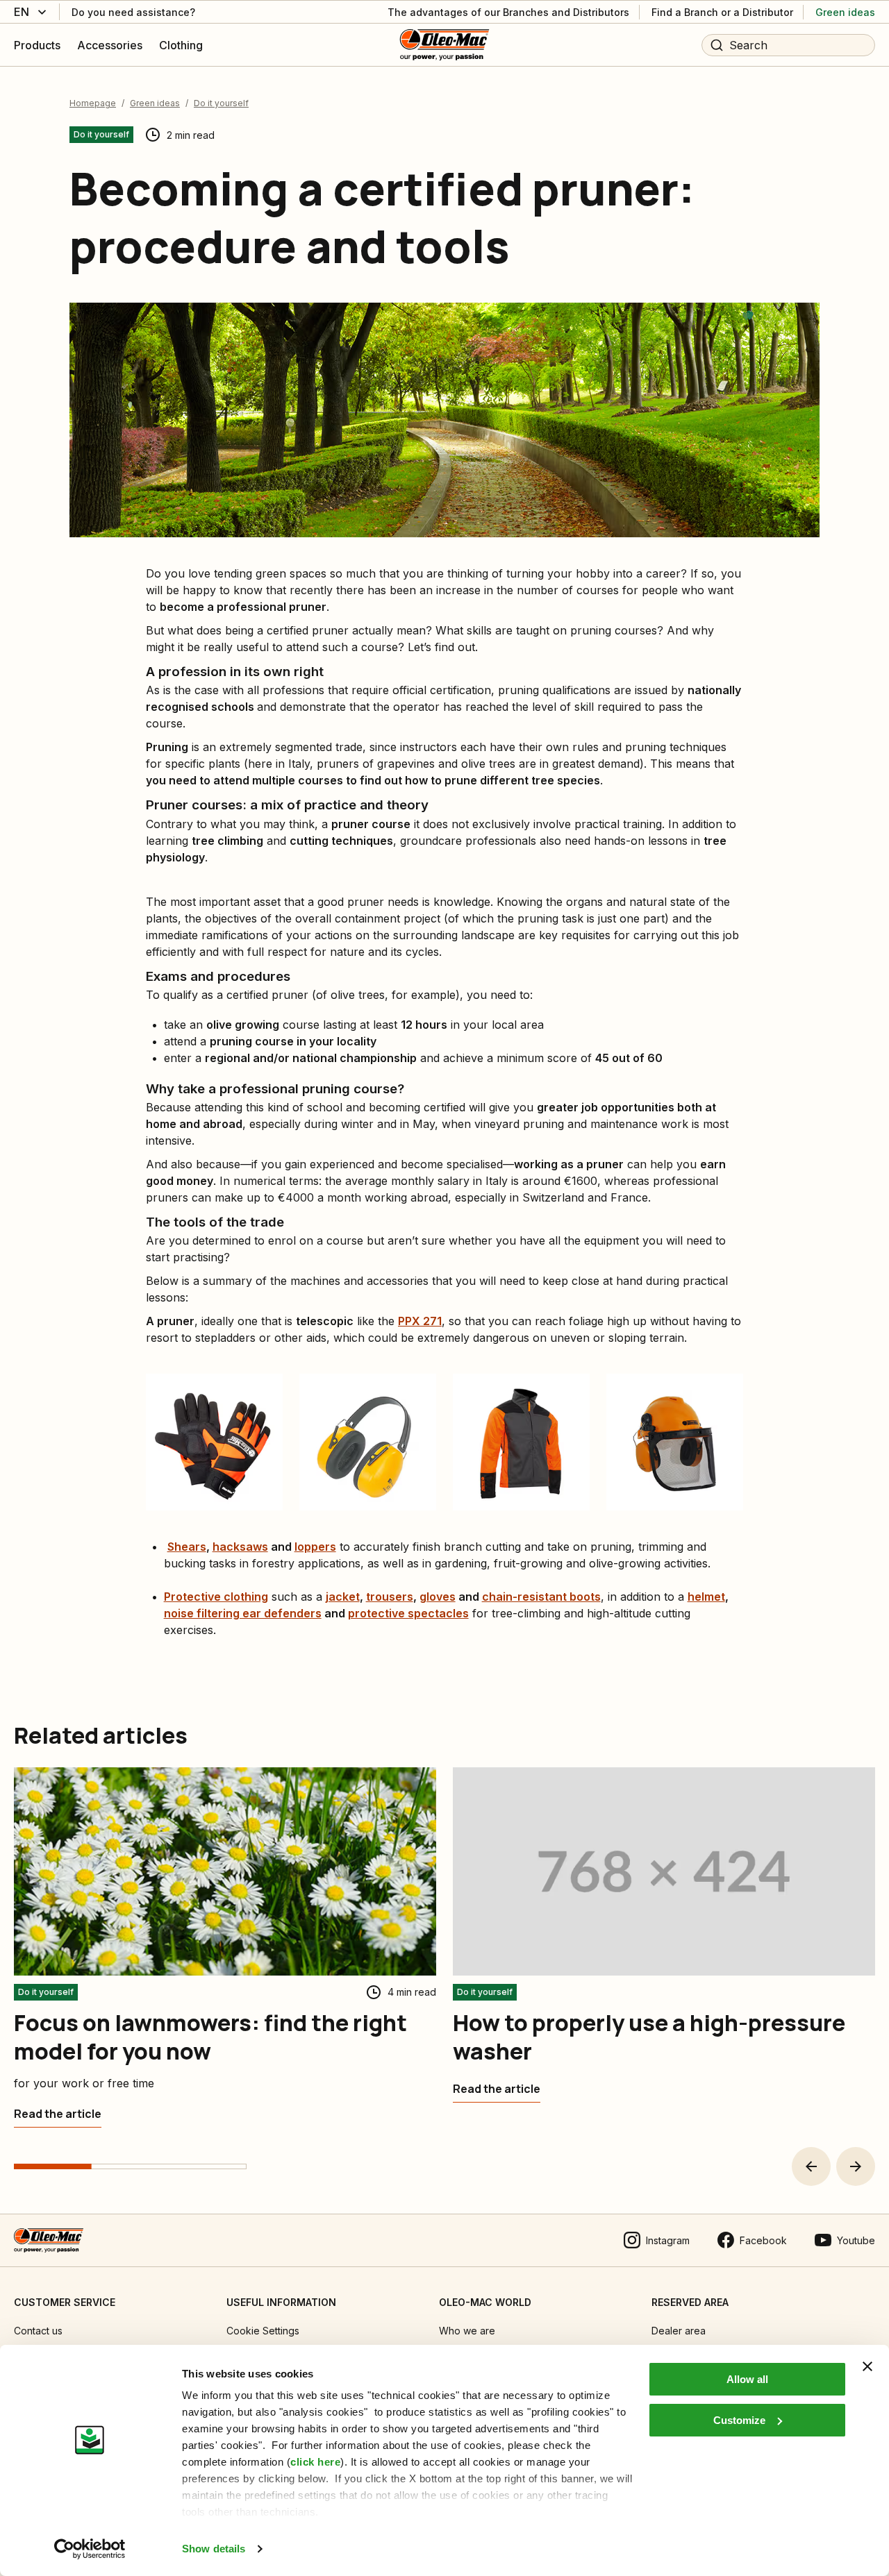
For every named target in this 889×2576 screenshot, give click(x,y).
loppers (315, 1547)
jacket (343, 1597)
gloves (438, 1597)
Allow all (747, 2379)
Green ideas (155, 103)
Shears (187, 1547)
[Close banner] (867, 2366)
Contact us (38, 2331)
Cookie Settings (263, 2331)
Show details (214, 2549)
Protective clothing (216, 1597)
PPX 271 (420, 1321)
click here (315, 2462)
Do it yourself (221, 103)
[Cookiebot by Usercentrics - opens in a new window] (90, 2549)
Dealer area (679, 2331)
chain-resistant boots (541, 1597)
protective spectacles (408, 1613)
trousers (390, 1597)
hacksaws (240, 1547)
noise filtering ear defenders (243, 1613)
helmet (706, 1597)
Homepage (93, 103)
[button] (811, 2166)
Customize (739, 2420)
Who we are (467, 2331)
